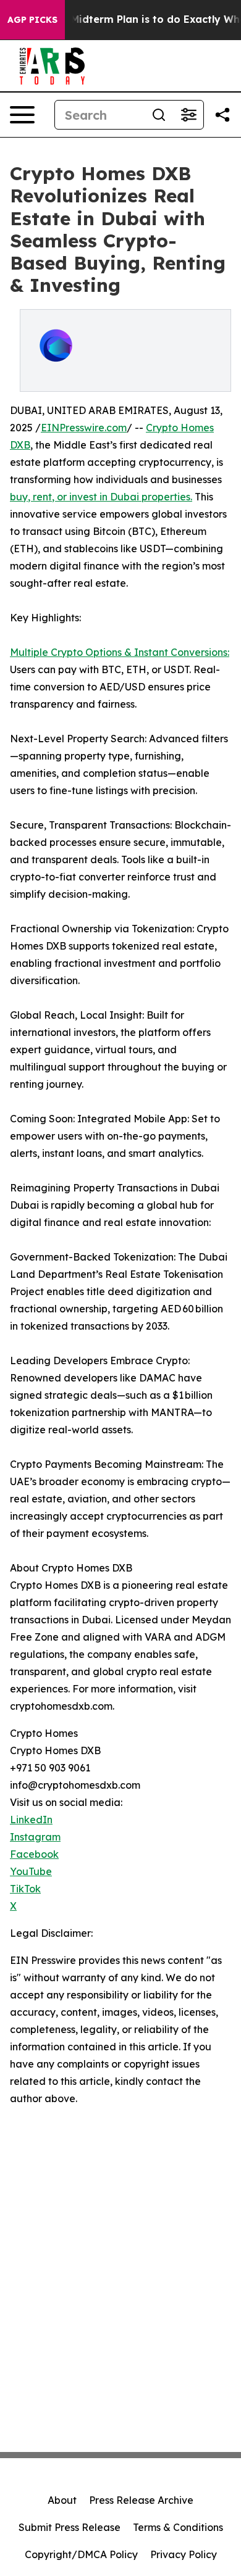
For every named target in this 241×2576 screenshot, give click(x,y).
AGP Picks (32, 20)
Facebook (34, 1854)
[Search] (159, 115)
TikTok (25, 1889)
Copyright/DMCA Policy (81, 2554)
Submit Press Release (70, 2527)
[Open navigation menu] (22, 115)
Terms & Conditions (178, 2527)
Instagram (35, 1837)
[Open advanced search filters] (188, 115)
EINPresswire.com (84, 428)
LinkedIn (31, 1820)
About (62, 2500)
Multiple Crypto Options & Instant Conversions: (120, 652)
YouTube (31, 1871)
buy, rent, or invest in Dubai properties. (101, 497)
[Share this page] (222, 115)
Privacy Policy (184, 2554)
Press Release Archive (141, 2500)
